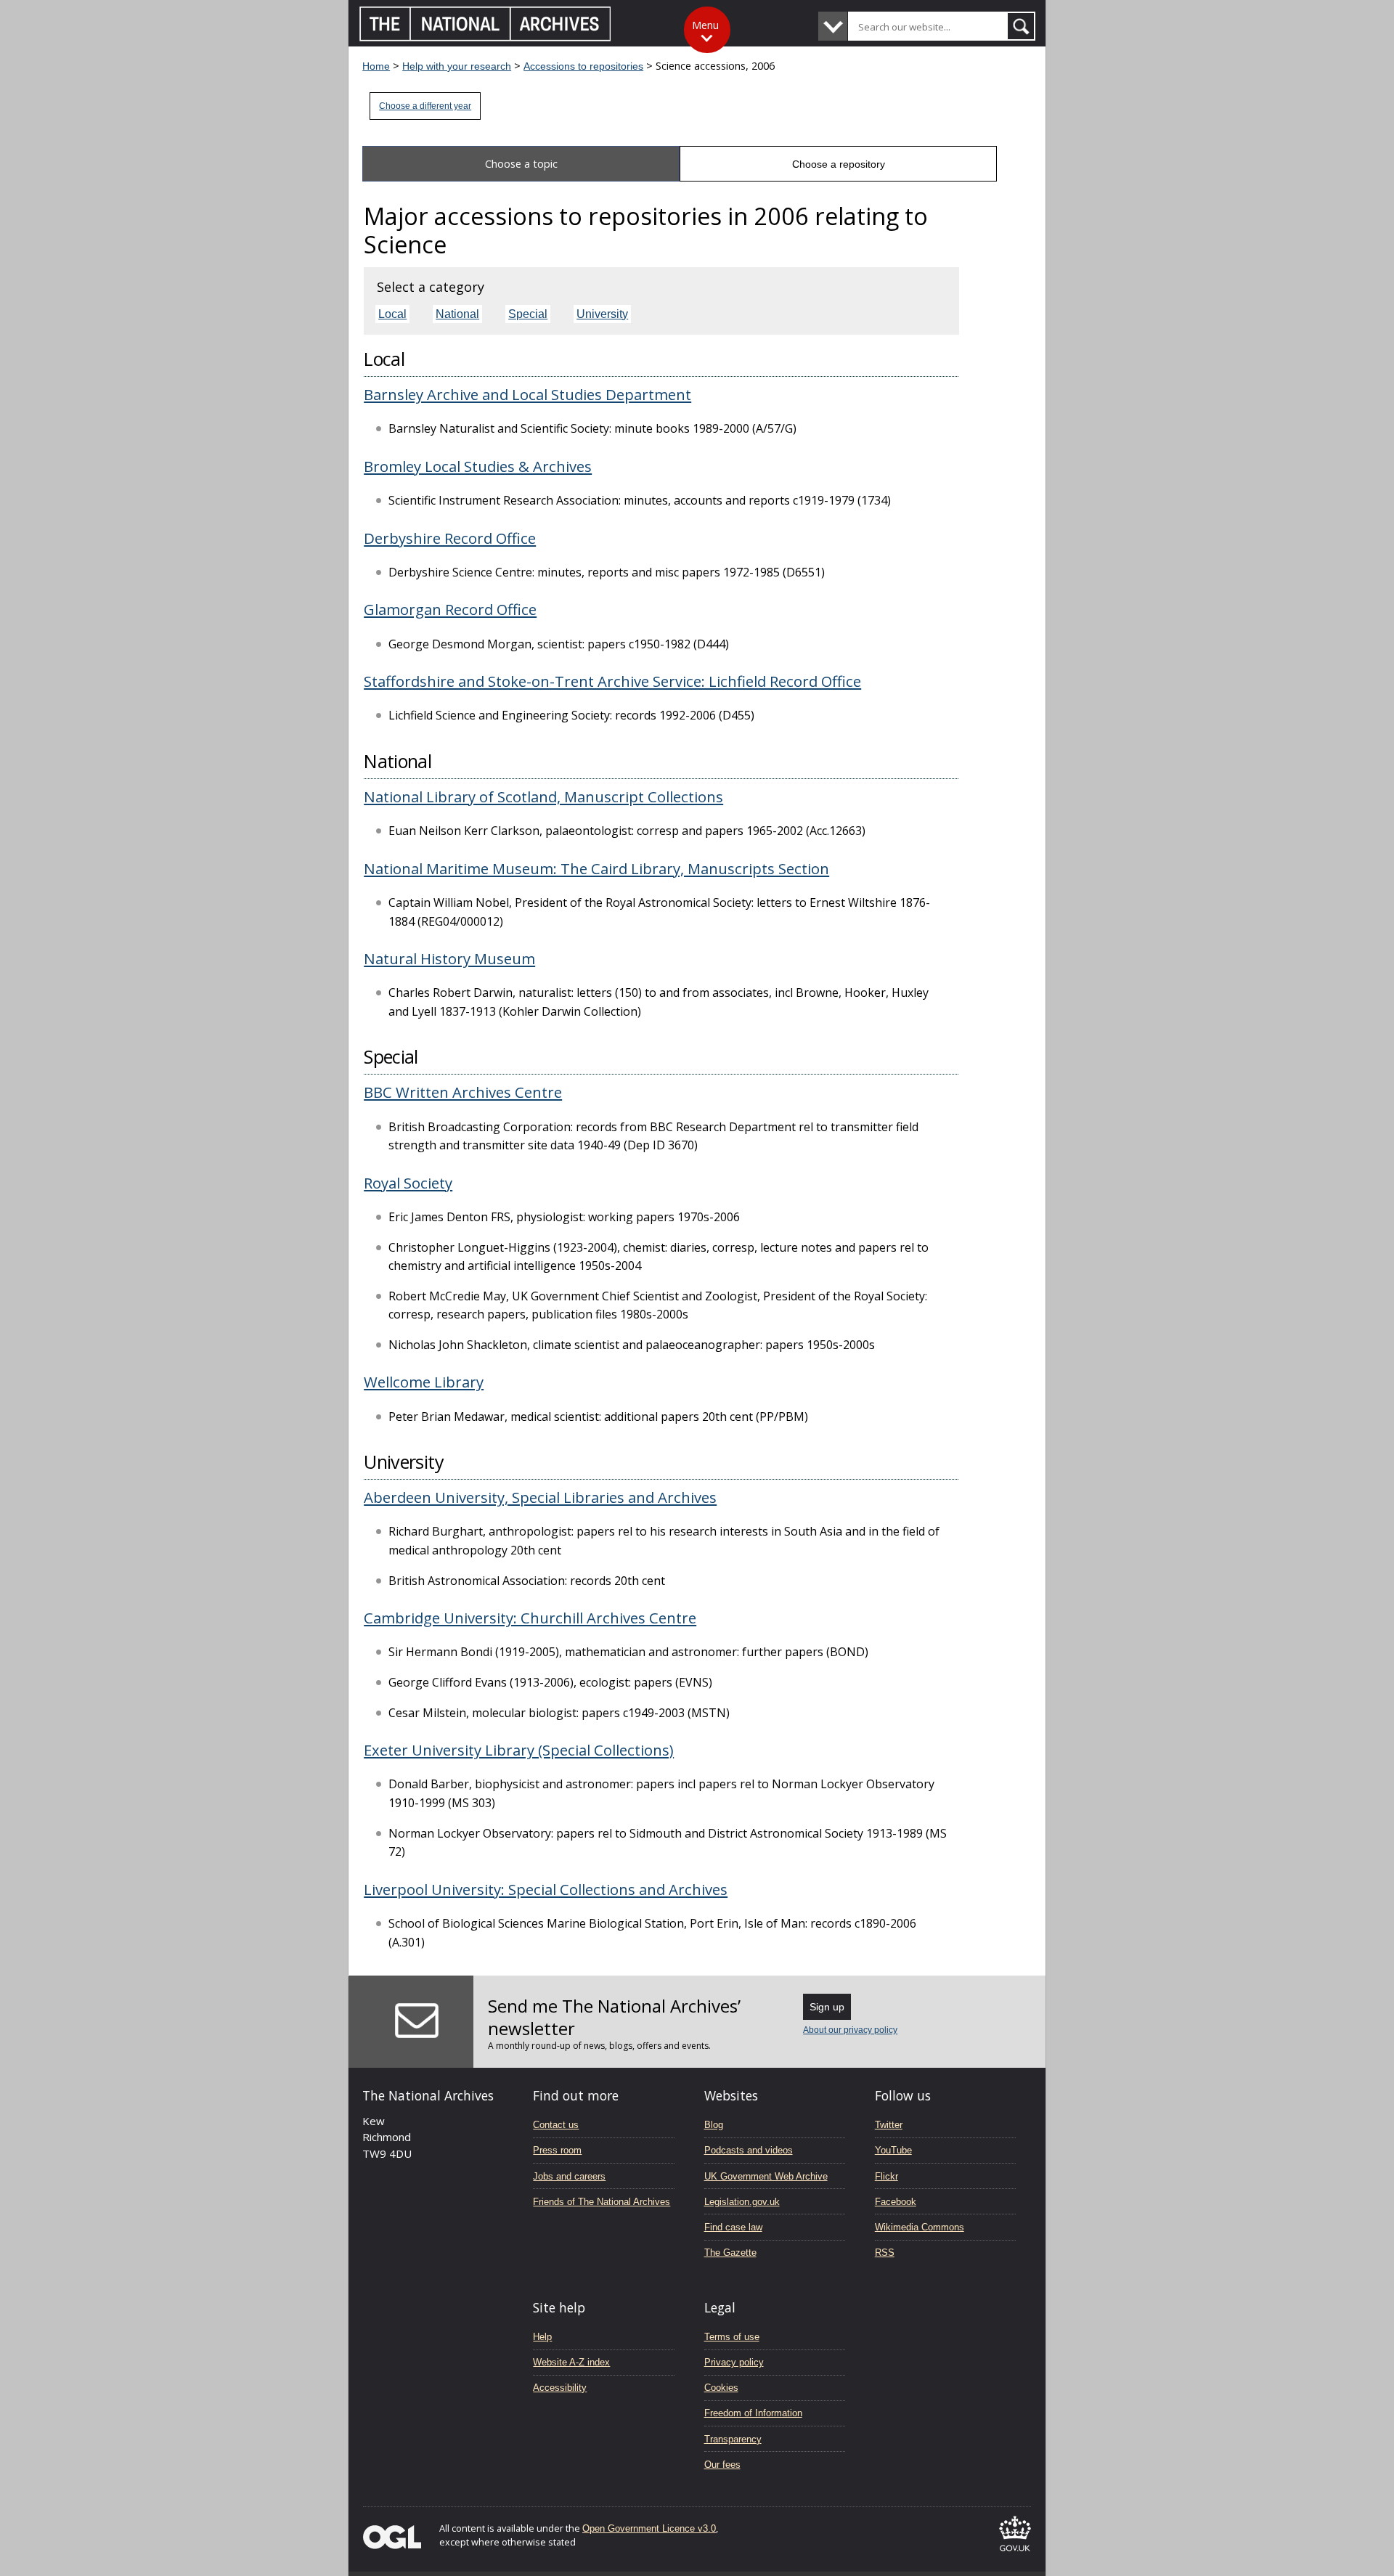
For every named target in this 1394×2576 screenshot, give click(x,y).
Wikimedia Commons (920, 2227)
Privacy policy (734, 2362)
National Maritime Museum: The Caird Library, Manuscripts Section (596, 868)
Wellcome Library (424, 1382)
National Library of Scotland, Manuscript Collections (543, 796)
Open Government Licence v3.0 (649, 2528)
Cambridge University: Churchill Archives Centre (530, 1618)
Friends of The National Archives (602, 2202)
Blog (714, 2125)
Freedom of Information (753, 2413)
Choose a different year (425, 106)
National (457, 314)
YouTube (893, 2150)
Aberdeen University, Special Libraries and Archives (540, 1497)
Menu (705, 25)
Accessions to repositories (583, 66)
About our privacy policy (850, 2030)
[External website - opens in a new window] (1015, 2554)
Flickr (886, 2176)
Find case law (733, 2227)
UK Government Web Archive (766, 2176)
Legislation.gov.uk (742, 2202)
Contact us (556, 2125)
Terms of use (732, 2337)
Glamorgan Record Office (450, 609)
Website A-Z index (571, 2362)
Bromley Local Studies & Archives (478, 466)
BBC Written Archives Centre (463, 1092)
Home (376, 66)
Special (528, 314)
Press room (557, 2150)
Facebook (896, 2202)
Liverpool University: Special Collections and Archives (546, 1889)
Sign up (827, 2007)
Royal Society (408, 1183)
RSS (885, 2253)
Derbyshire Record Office (450, 538)
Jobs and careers (569, 2176)
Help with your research (457, 66)
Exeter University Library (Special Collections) (519, 1750)
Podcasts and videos (749, 2150)
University (602, 314)
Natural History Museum (449, 958)
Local (392, 314)
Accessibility (560, 2388)
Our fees (722, 2465)
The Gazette (730, 2253)
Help (542, 2337)
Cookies (721, 2388)
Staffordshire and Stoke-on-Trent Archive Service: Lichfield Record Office (612, 681)
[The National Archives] (485, 37)
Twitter (889, 2125)
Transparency (733, 2439)
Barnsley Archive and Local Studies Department (527, 394)
